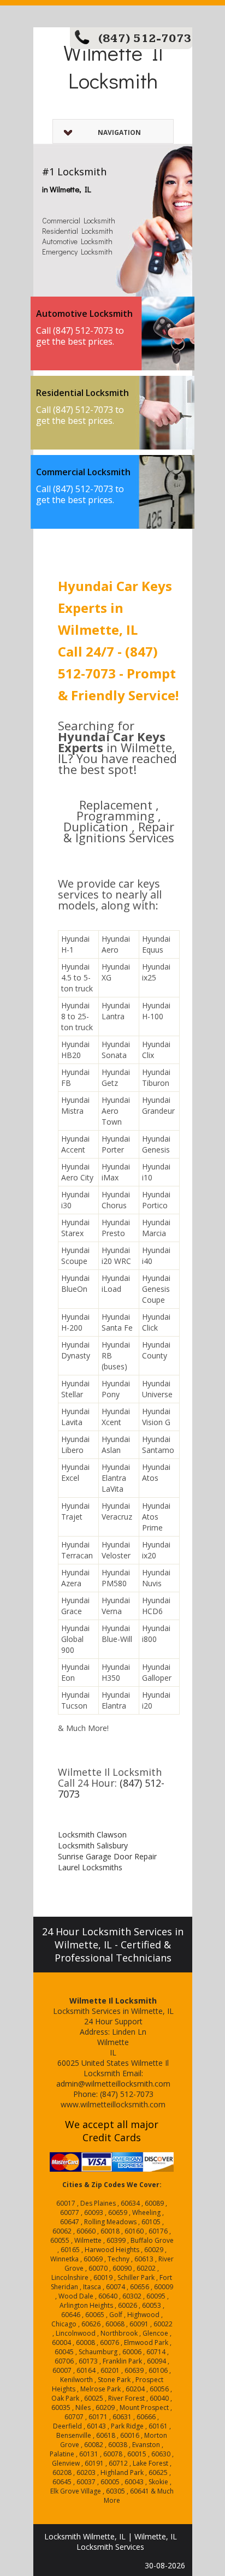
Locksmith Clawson (92, 1834)
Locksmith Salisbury (93, 1845)
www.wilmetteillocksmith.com (113, 2104)
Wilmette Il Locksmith (113, 66)
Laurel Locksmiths (90, 1867)
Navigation (119, 132)
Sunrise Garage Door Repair (107, 1856)
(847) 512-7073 (145, 39)
